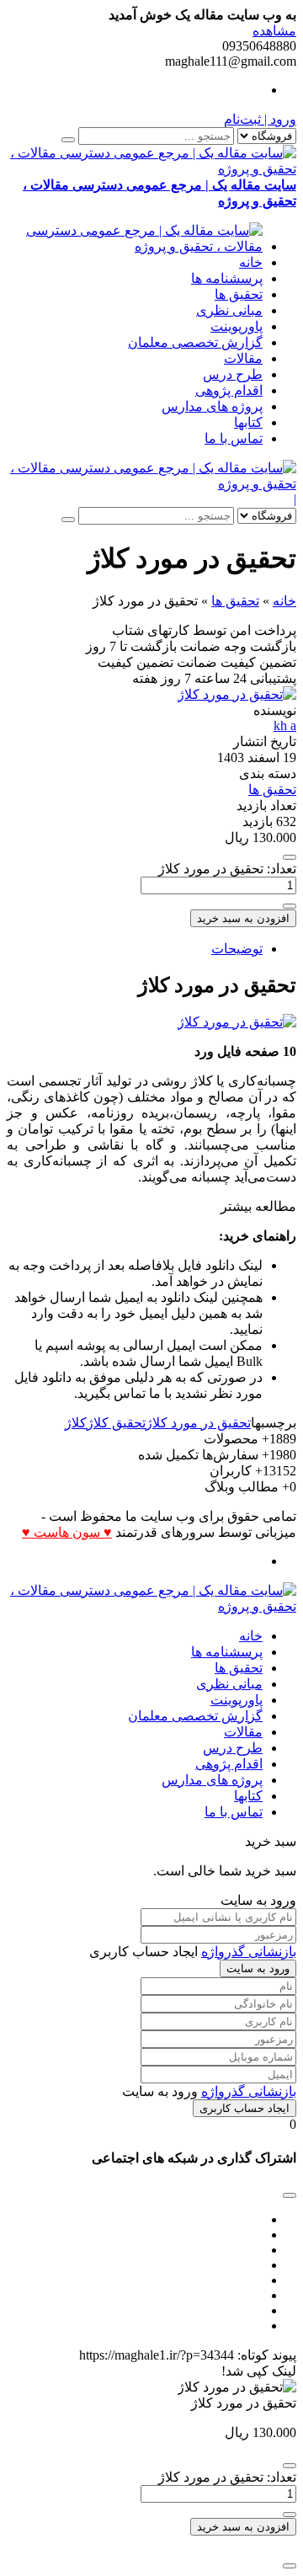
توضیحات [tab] (237, 949)
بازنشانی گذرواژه (249, 1952)
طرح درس (233, 374)
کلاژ (76, 1423)
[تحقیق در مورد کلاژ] (237, 694)
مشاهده (274, 31)
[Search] (68, 140)
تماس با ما (234, 438)
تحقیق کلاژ (116, 1423)
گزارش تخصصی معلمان (195, 342)
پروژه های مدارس (212, 406)
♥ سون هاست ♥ (67, 1532)
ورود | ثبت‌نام (260, 119)
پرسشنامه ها (227, 278)
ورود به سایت (258, 1968)
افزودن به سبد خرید (243, 918)
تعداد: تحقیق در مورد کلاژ (227, 869)
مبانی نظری (229, 310)
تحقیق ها (239, 294)
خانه (251, 262)
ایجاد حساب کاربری (245, 2108)
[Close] (290, 2566)
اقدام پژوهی (229, 390)
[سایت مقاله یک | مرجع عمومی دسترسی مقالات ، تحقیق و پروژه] (135, 246)
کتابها (248, 422)
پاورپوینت (237, 326)
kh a (285, 725)
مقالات (243, 358)
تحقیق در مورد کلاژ (198, 1423)
